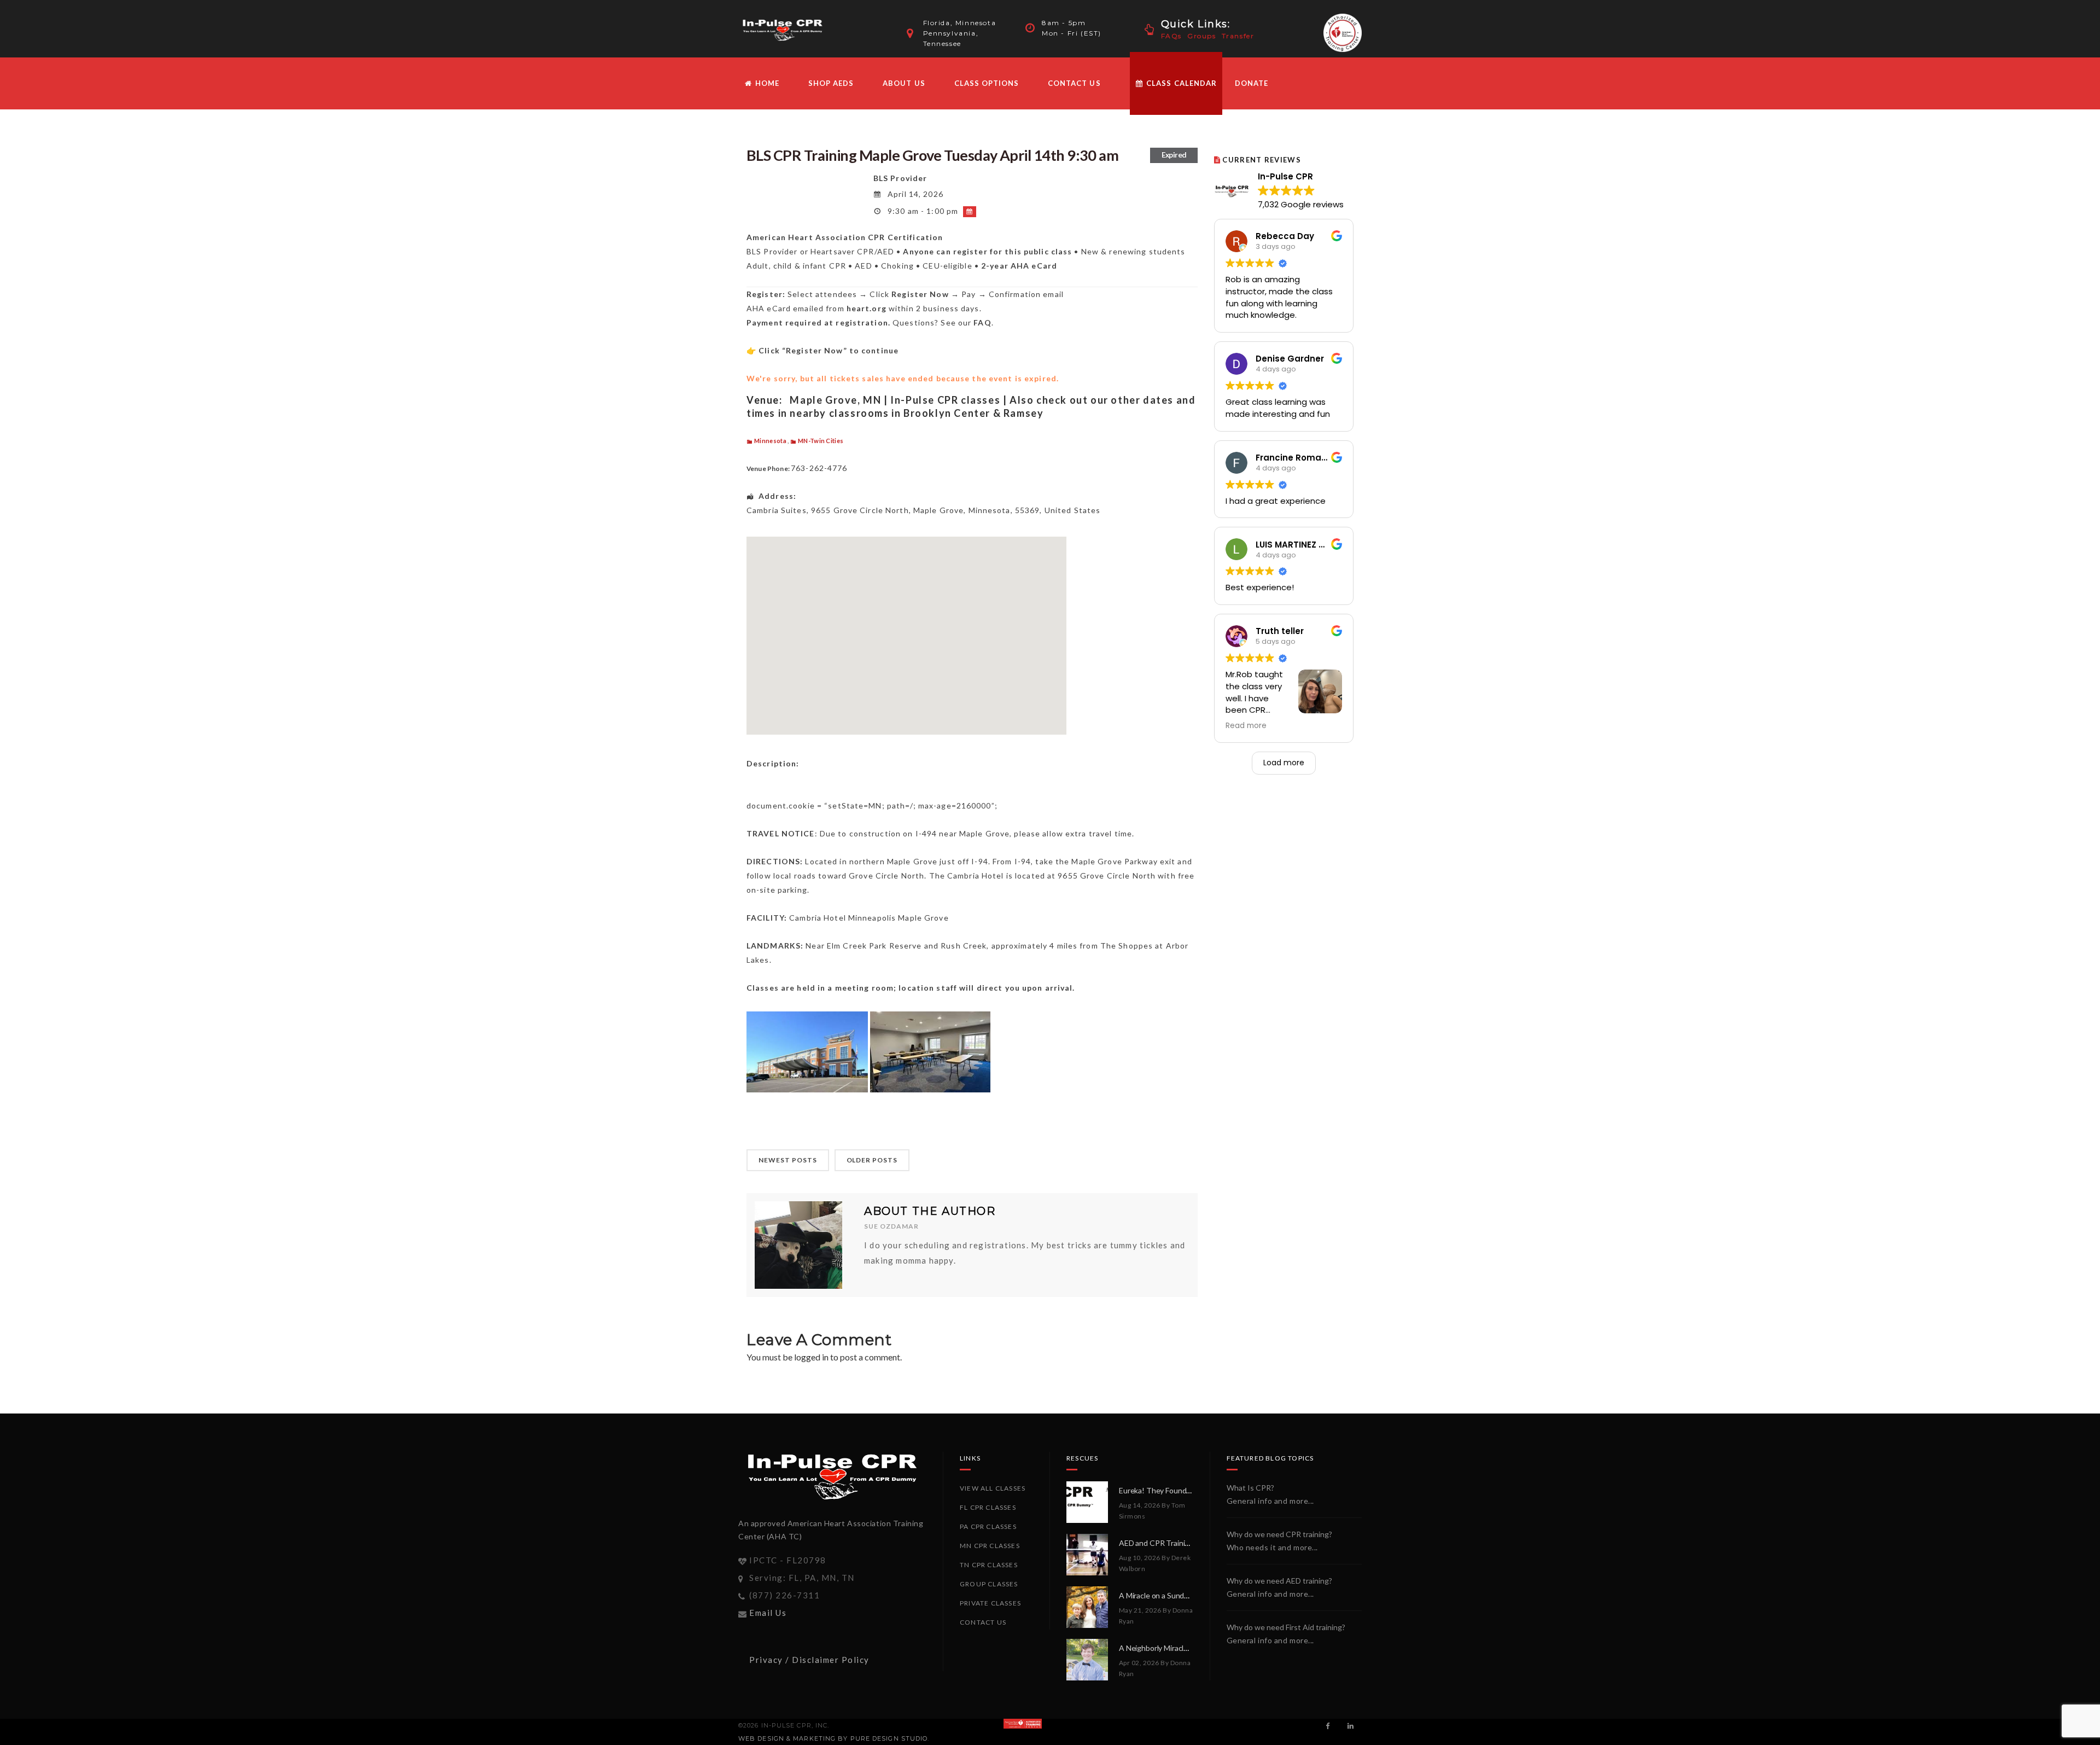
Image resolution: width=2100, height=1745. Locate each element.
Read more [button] (1246, 726)
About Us (904, 83)
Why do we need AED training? (1279, 1581)
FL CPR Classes (988, 1507)
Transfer (1238, 36)
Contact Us (1074, 83)
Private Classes (990, 1603)
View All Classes (993, 1488)
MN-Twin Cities (821, 441)
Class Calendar (1180, 83)
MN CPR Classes (990, 1546)
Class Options (987, 83)
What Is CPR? (1250, 1488)
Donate (1252, 83)
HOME (766, 83)
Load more (1284, 763)
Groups (1202, 36)
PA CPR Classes (988, 1526)
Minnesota (770, 441)
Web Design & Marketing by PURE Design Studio (833, 1738)
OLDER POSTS (872, 1160)
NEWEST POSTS (788, 1160)
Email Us (768, 1613)
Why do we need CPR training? (1279, 1534)
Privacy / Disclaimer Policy (809, 1660)
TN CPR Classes (989, 1565)
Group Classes (989, 1584)
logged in (811, 1357)
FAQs (1171, 36)
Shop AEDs (831, 83)
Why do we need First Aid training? (1286, 1627)
